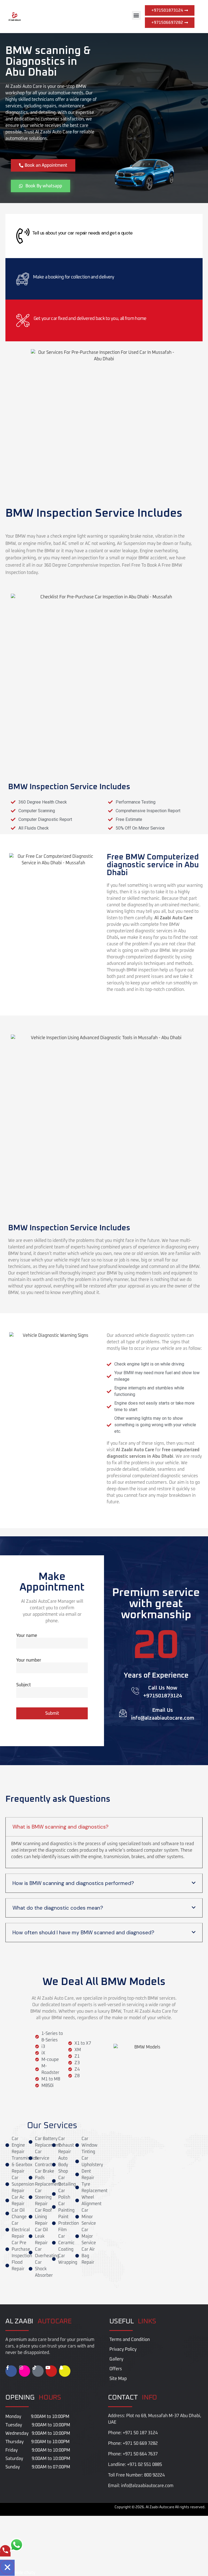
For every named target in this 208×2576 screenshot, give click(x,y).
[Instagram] (25, 2371)
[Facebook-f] (11, 2371)
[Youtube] (51, 2371)
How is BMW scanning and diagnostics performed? (73, 1883)
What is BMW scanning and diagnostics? (61, 1827)
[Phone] (5, 2554)
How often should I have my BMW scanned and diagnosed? (83, 1933)
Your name (27, 1636)
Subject (24, 1685)
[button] (136, 15)
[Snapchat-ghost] (65, 2371)
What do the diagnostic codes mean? (58, 1908)
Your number (29, 1660)
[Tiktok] (38, 2371)
